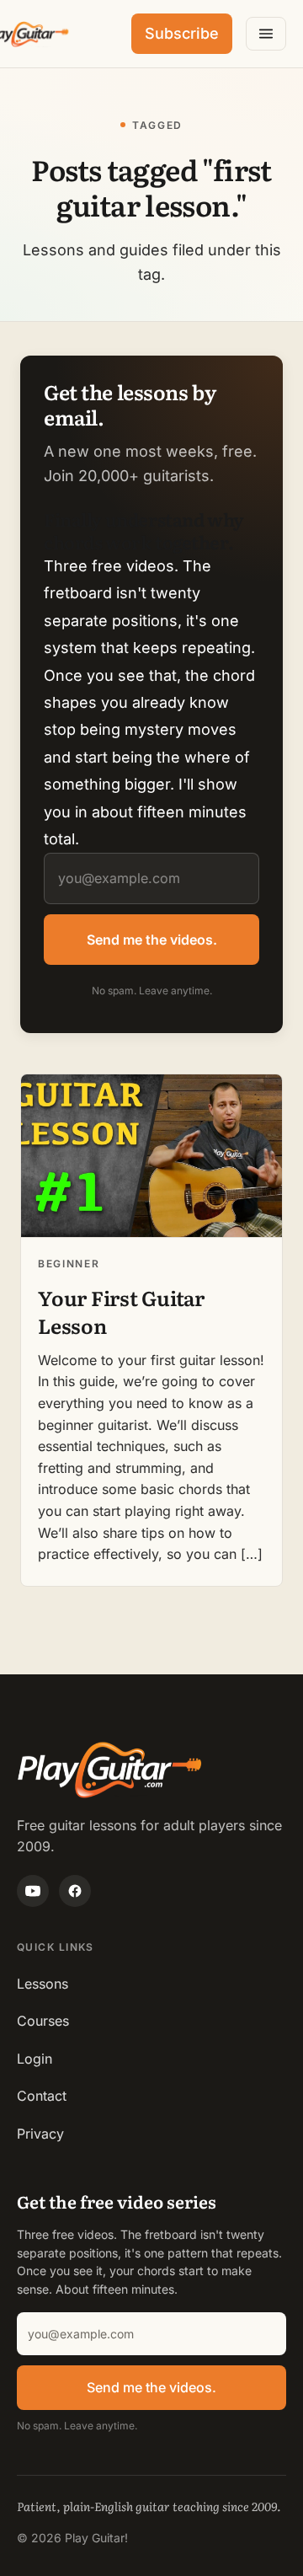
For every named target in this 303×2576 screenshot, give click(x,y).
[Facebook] (75, 1891)
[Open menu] (266, 34)
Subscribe (182, 33)
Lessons (43, 1984)
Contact (42, 2096)
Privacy (40, 2134)
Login (35, 2059)
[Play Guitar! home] (27, 34)
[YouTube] (33, 1891)
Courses (43, 2021)
